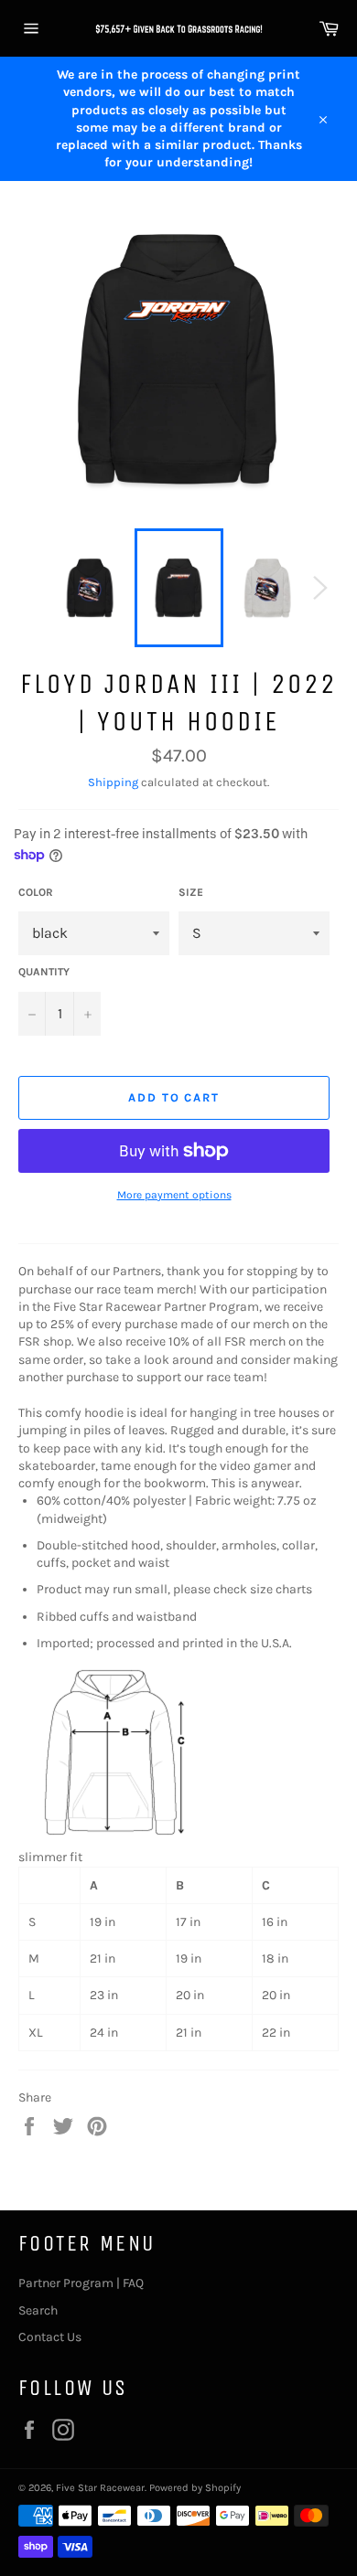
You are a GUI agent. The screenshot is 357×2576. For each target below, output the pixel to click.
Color (36, 892)
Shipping (113, 782)
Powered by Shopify (195, 2488)
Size (191, 892)
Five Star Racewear (100, 2488)
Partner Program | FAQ (81, 2283)
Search (38, 2310)
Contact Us (50, 2337)
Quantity (44, 972)
